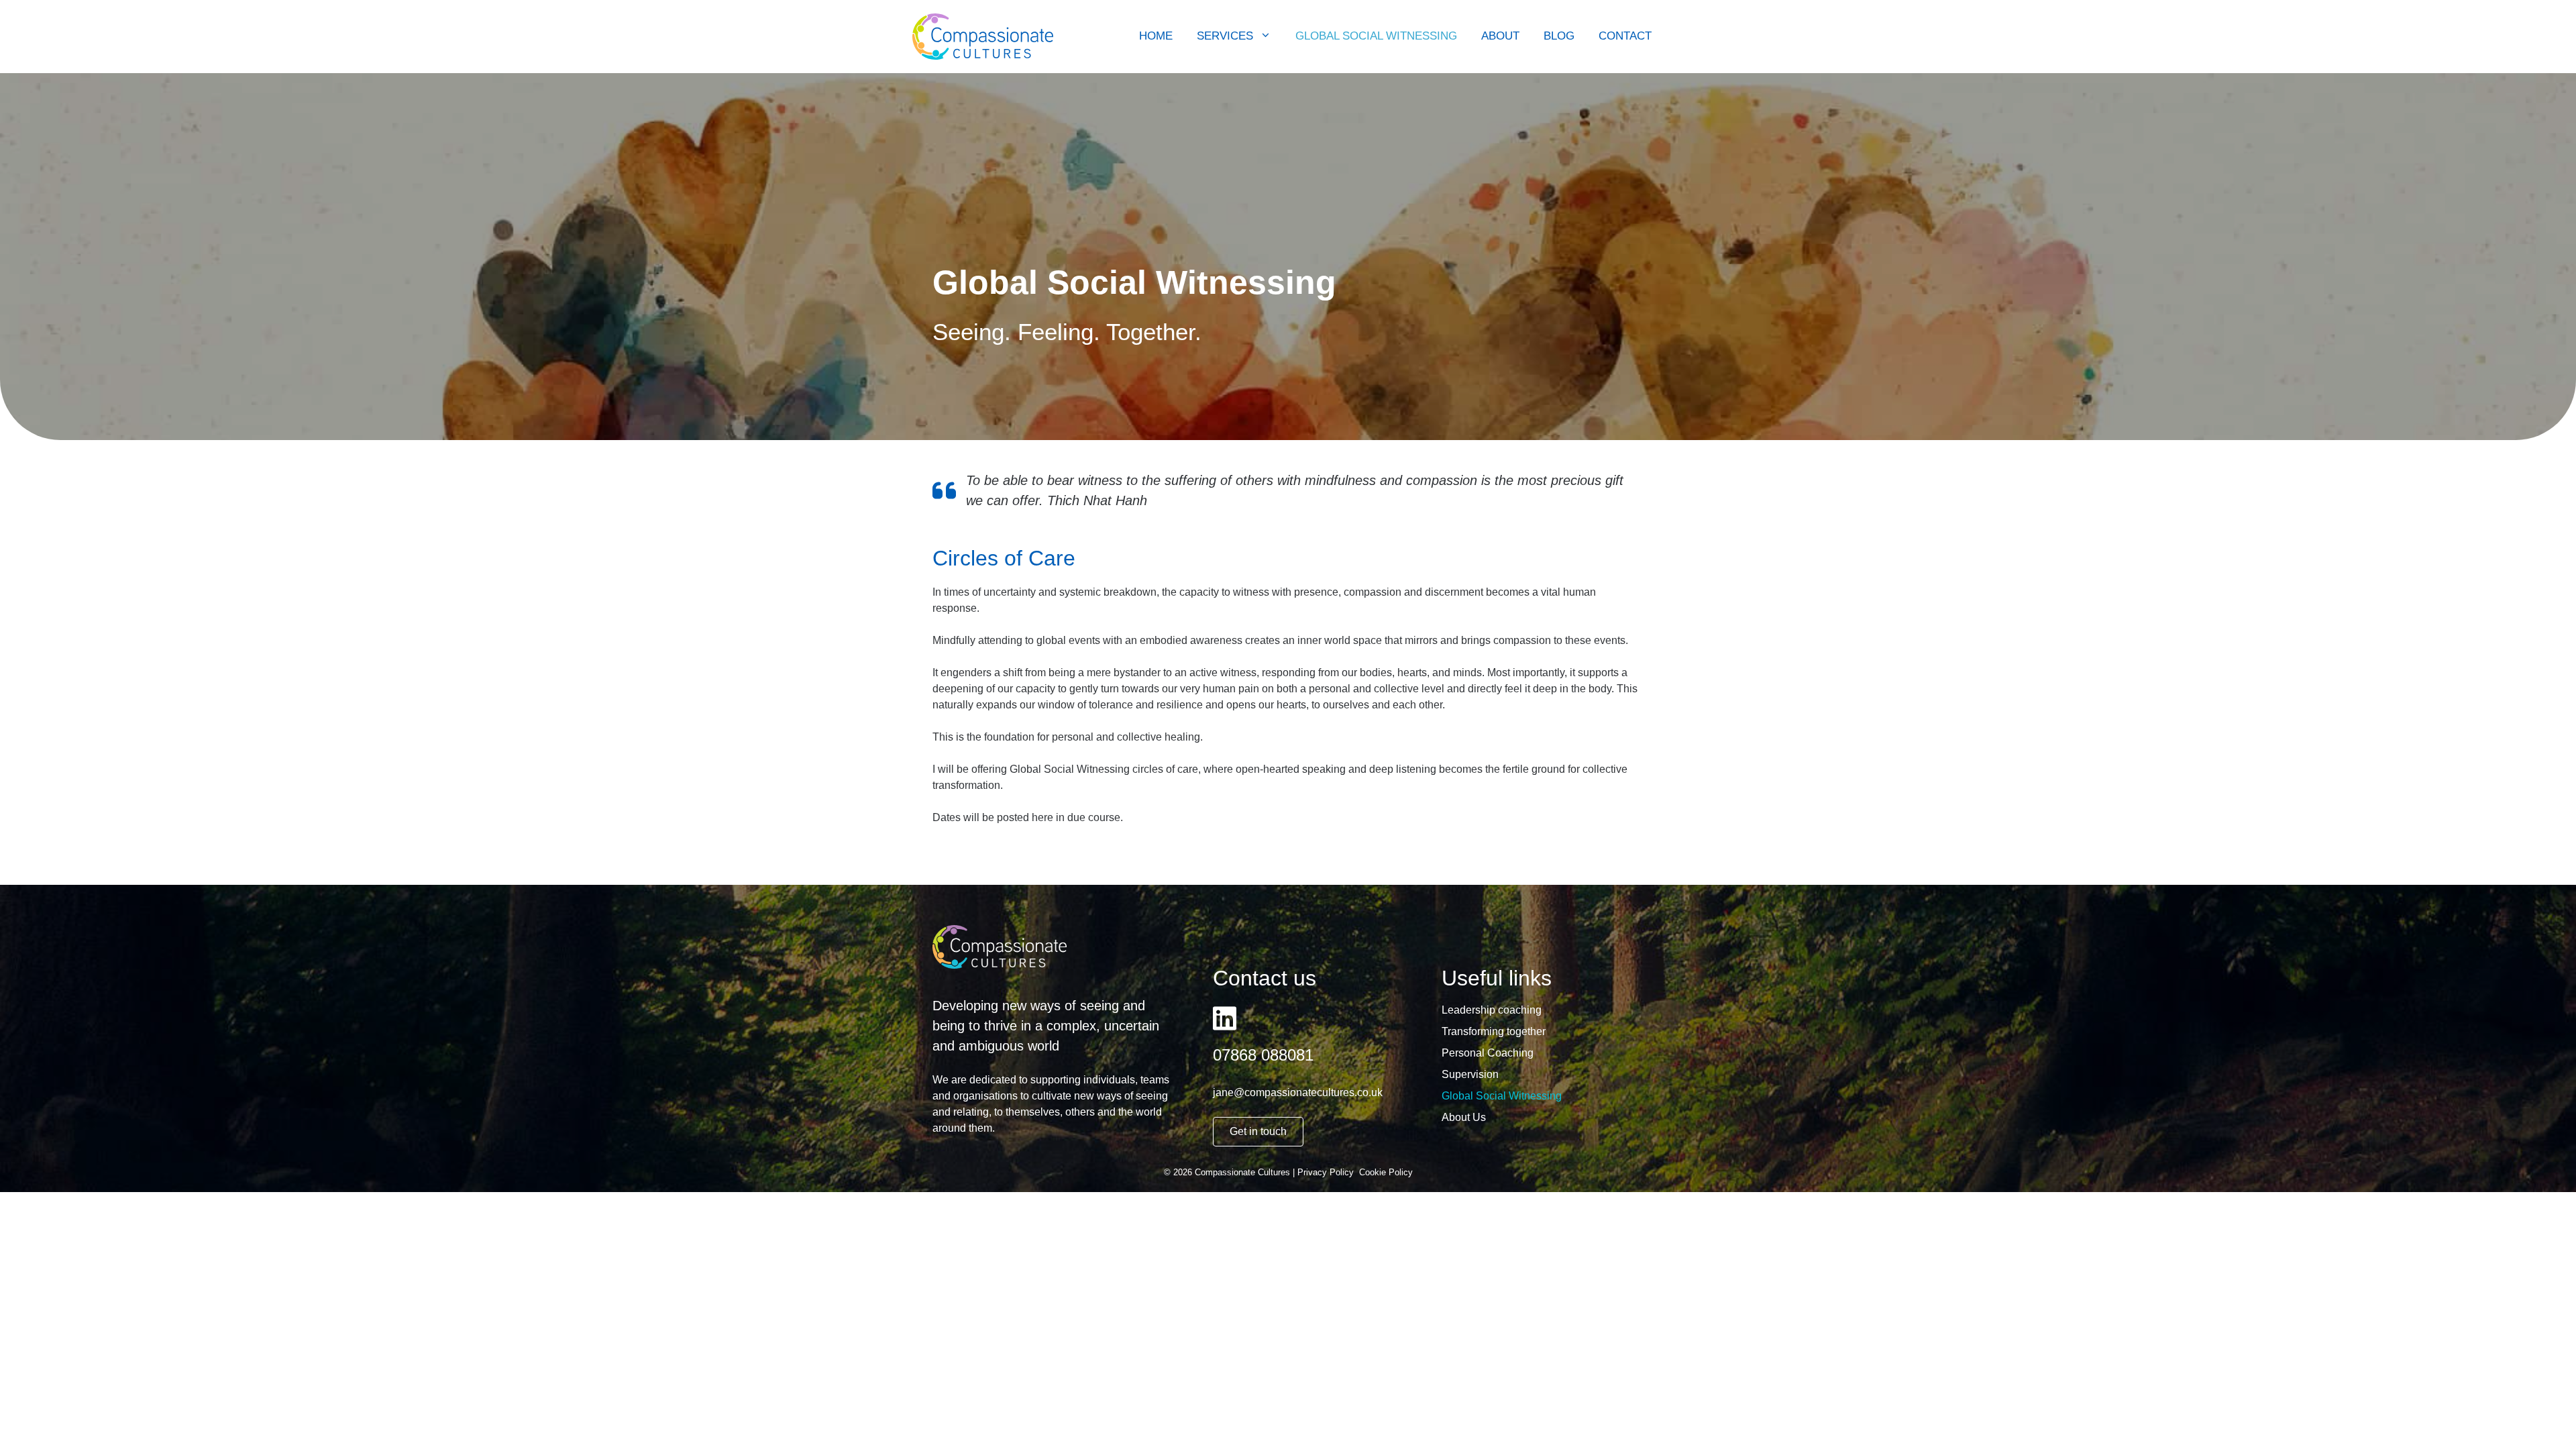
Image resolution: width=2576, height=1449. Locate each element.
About (1500, 36)
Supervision (1470, 1075)
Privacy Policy (1326, 1172)
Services (1225, 36)
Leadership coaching (1492, 1010)
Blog (1559, 36)
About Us (1464, 1118)
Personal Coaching (1488, 1053)
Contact (1625, 36)
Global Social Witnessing (1376, 36)
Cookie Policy (1386, 1172)
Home (1156, 36)
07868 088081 (1263, 1055)
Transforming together (1494, 1032)
